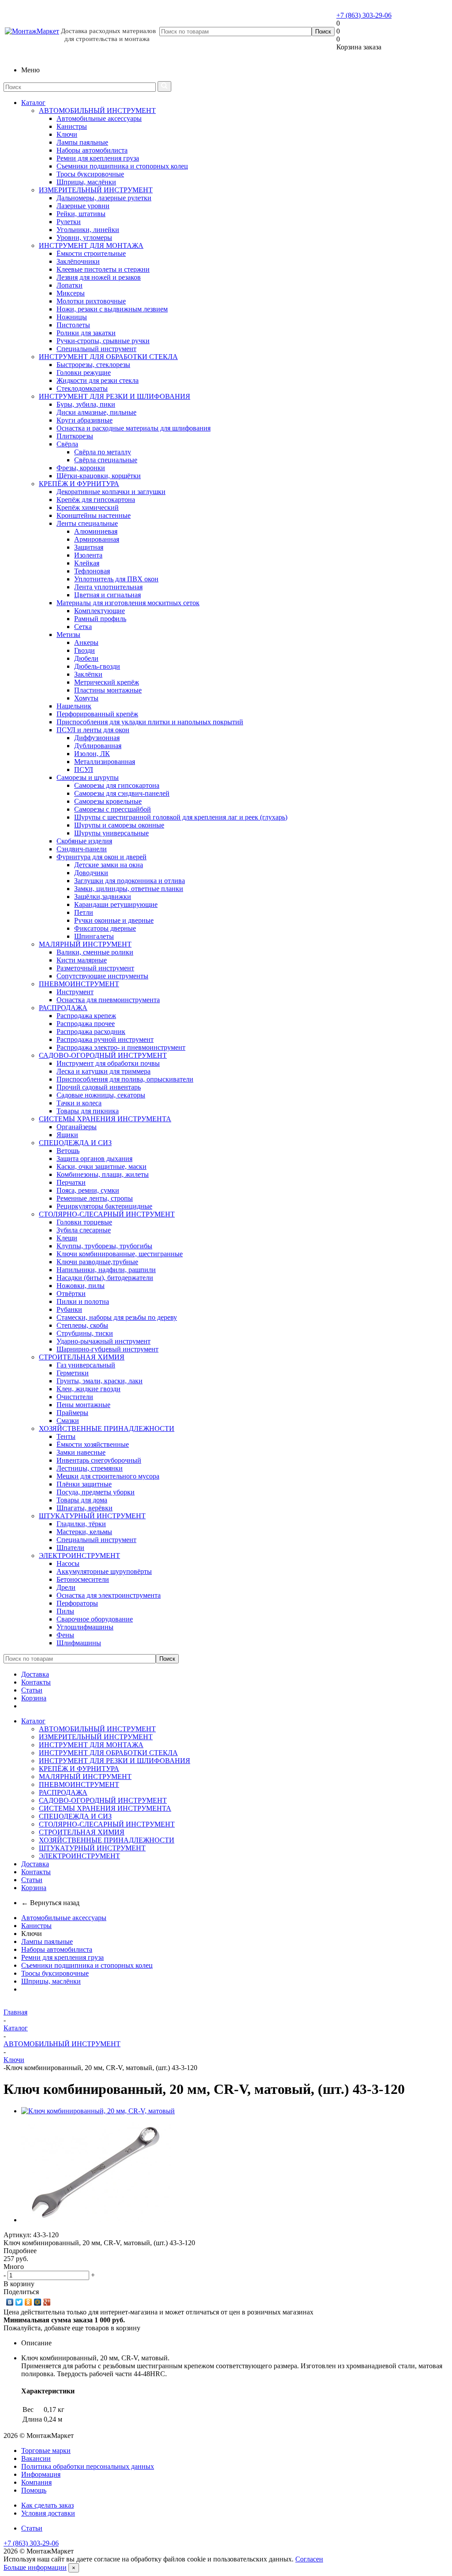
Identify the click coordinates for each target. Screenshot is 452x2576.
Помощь (34, 2490)
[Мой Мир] (38, 2302)
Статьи (32, 1690)
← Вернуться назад (50, 1903)
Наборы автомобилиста (57, 1949)
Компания (36, 2482)
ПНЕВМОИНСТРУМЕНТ (79, 984)
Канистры (36, 1926)
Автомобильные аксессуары (64, 1918)
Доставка (35, 1674)
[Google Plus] (47, 2302)
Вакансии (36, 2458)
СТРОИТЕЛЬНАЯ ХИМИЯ (82, 1357)
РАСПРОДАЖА (63, 1008)
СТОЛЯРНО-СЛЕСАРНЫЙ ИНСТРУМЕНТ (107, 1214)
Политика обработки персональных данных (88, 2466)
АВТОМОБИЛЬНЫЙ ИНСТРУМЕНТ (97, 110)
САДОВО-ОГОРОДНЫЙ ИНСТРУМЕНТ (103, 1055)
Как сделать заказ (47, 2505)
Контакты (36, 1682)
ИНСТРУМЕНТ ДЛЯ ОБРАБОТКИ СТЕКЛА (108, 357)
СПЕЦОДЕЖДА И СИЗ (75, 1143)
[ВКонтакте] (10, 2302)
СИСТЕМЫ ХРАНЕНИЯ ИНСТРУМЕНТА (105, 1119)
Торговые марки (46, 2451)
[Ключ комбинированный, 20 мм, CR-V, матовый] (98, 2111)
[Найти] (164, 86)
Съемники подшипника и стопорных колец (87, 1965)
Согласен (309, 2559)
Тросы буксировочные (55, 1973)
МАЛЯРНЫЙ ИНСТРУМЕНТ (85, 944)
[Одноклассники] (28, 2302)
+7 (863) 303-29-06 (364, 15)
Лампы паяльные (47, 1941)
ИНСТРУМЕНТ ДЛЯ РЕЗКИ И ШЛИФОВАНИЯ (115, 396)
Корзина (34, 1698)
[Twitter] (19, 2302)
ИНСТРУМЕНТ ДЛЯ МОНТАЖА (91, 245)
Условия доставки (48, 2513)
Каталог (33, 103)
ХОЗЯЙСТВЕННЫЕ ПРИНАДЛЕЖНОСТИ (107, 1428)
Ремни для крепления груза (62, 1957)
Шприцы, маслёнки (51, 1981)
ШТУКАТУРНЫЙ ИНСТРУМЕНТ (92, 1516)
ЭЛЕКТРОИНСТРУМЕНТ (79, 1556)
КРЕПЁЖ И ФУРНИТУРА (79, 484)
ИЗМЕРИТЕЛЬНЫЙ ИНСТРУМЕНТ (96, 190)
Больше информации (35, 2567)
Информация (41, 2474)
